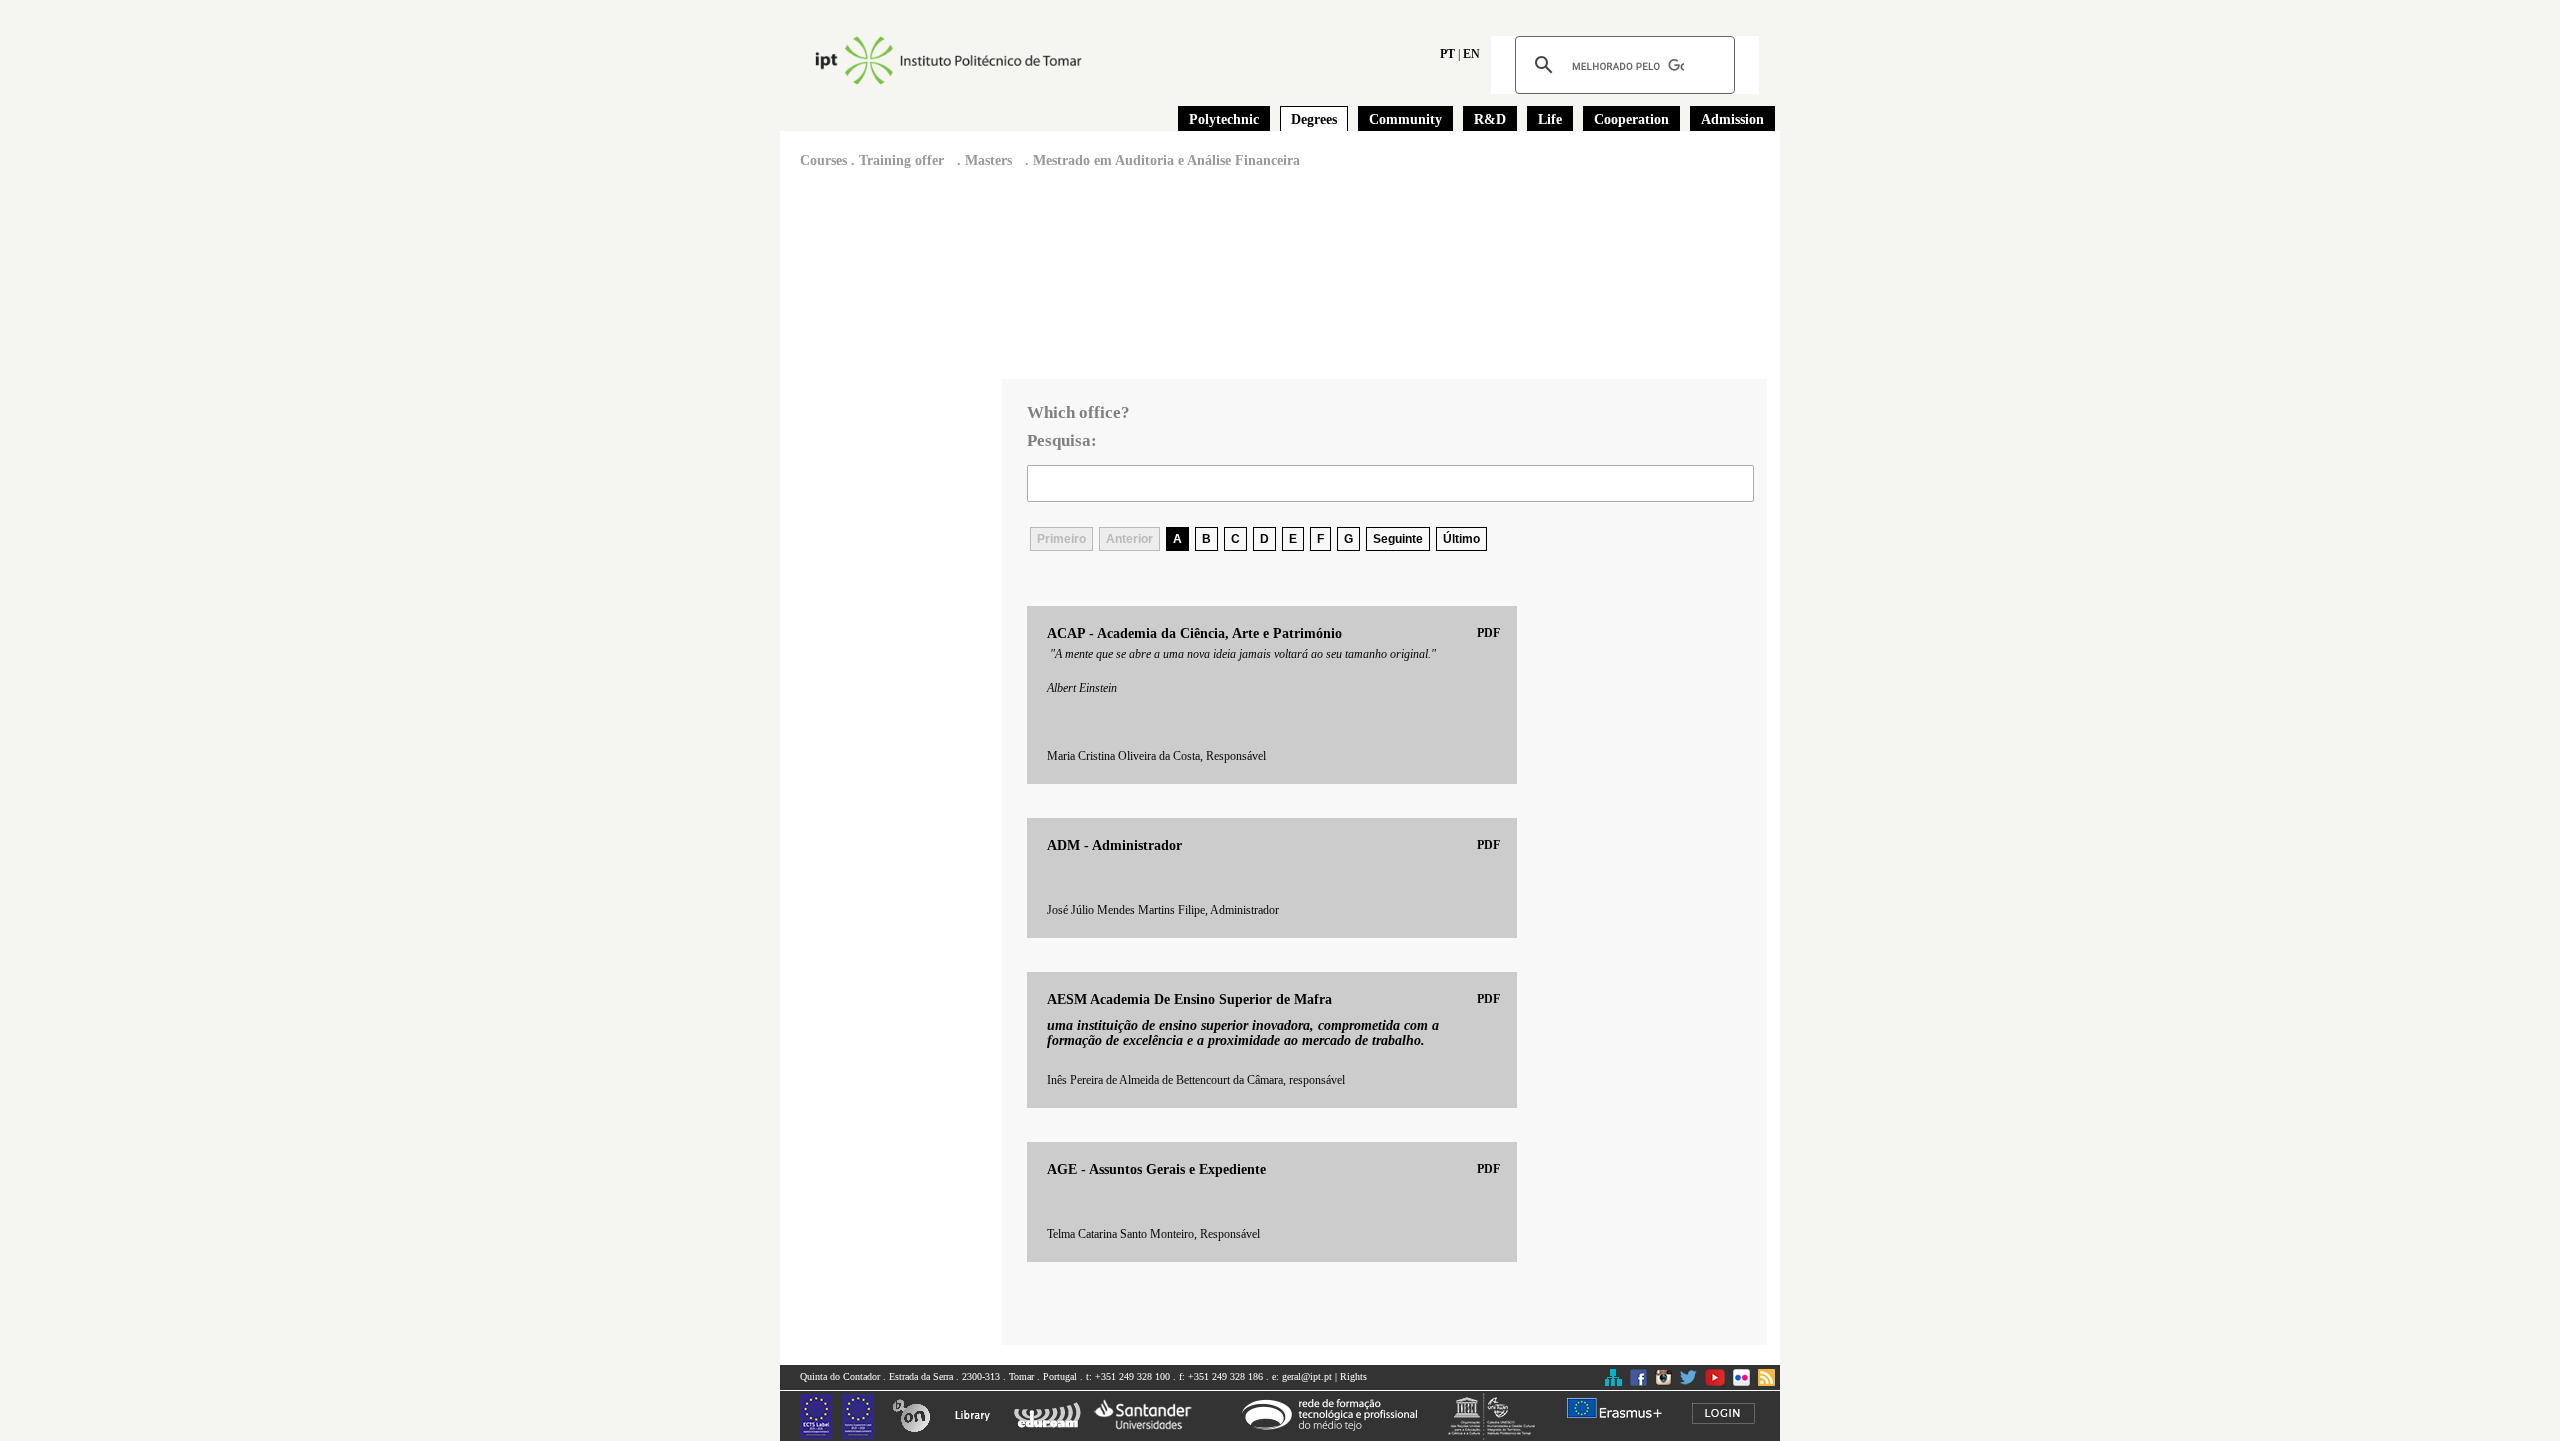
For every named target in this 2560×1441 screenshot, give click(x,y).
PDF (1488, 633)
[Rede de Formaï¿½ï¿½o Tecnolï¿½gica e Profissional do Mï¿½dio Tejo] (1338, 1414)
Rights (1353, 1376)
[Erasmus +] (1622, 1408)
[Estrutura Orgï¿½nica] (1613, 1382)
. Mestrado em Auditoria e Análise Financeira (1160, 160)
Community (1405, 119)
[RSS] (1766, 1382)
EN (1471, 54)
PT (1447, 54)
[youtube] (1715, 1382)
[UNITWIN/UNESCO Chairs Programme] (1499, 1416)
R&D (1490, 119)
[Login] (1731, 1414)
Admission (1732, 119)
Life (1550, 119)
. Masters (982, 160)
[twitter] (1688, 1382)
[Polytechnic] (976, 60)
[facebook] (1638, 1382)
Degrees (1314, 119)
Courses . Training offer (872, 160)
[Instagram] (1663, 1382)
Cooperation (1631, 119)
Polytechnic (1224, 119)
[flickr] (1741, 1382)
